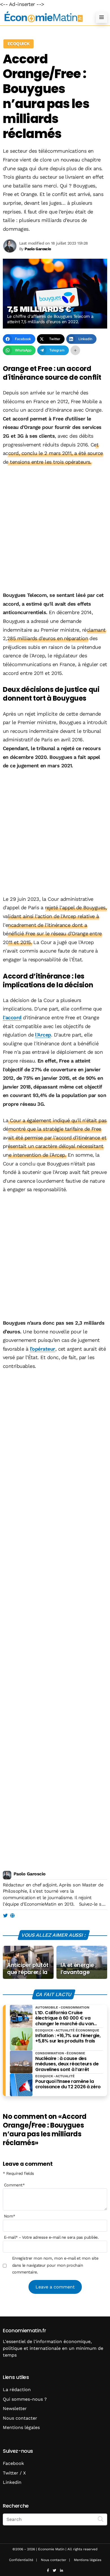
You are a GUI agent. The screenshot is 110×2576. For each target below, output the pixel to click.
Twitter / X (14, 2473)
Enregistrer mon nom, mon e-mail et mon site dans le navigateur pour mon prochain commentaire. (55, 2265)
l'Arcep (43, 1035)
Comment (14, 2185)
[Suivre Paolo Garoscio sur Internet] (12, 1916)
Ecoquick (18, 44)
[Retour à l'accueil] (44, 17)
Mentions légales (21, 2427)
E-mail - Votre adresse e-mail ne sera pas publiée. (51, 2237)
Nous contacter (20, 2418)
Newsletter (15, 2408)
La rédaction (17, 2390)
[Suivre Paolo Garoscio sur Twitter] (5, 1916)
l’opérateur (43, 1349)
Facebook (13, 2463)
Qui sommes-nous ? (25, 2399)
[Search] (101, 2519)
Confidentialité (21, 2560)
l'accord (12, 1017)
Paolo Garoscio (29, 1874)
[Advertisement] (55, 529)
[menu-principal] (102, 17)
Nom (10, 2216)
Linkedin (12, 2482)
